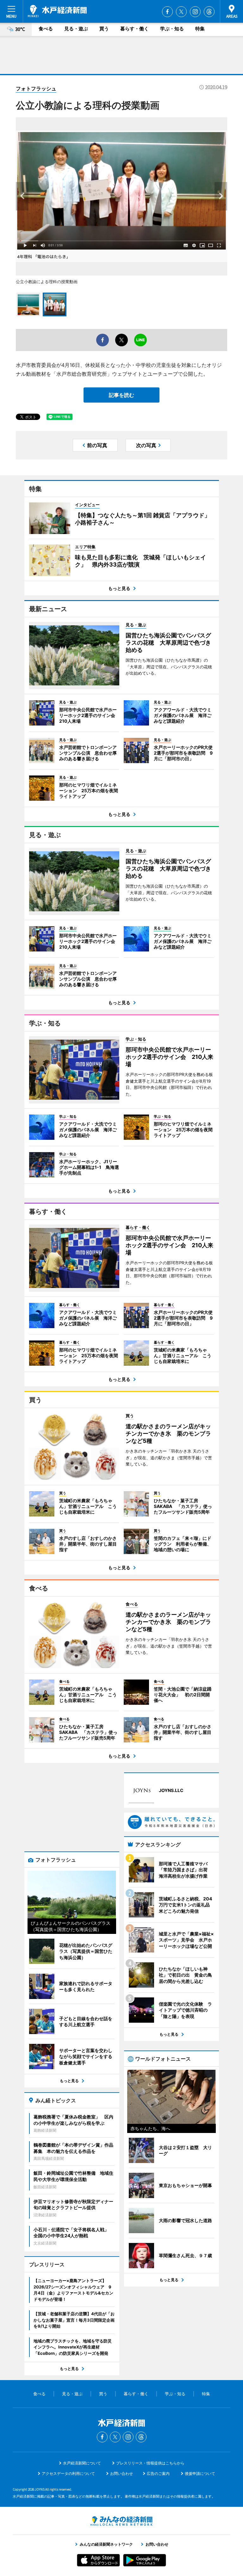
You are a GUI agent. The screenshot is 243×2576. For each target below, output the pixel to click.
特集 (200, 29)
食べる (46, 29)
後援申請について (200, 2473)
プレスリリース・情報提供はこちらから (150, 2463)
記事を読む (121, 395)
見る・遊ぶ (76, 29)
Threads (209, 12)
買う (104, 29)
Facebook (167, 12)
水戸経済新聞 (57, 11)
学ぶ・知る (172, 29)
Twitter (181, 12)
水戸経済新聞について (82, 2463)
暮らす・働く (134, 29)
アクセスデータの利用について (68, 2473)
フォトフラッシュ (36, 88)
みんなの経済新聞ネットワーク (121, 2521)
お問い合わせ (121, 2473)
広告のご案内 (158, 2473)
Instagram (195, 12)
